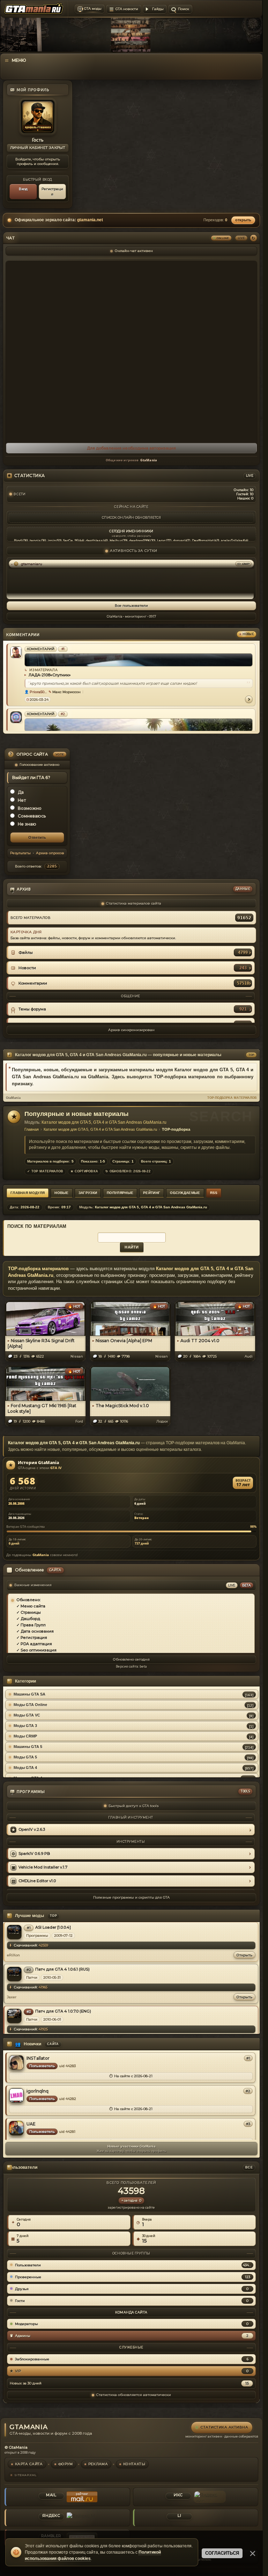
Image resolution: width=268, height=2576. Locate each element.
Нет (22, 800)
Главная (32, 1129)
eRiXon (13, 1955)
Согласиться (222, 2553)
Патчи (32, 1977)
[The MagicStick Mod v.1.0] (130, 1383)
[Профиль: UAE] (16, 2128)
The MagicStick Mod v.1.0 (122, 1406)
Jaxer (12, 1997)
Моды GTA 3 (25, 1726)
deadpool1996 (140, 540)
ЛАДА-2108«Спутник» (49, 675)
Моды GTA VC (27, 1715)
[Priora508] (16, 652)
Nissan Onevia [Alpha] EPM (124, 1341)
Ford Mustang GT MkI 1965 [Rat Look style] (42, 1408)
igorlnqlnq (38, 2091)
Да (21, 792)
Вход (23, 189)
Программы (37, 1935)
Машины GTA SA (29, 1694)
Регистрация (52, 192)
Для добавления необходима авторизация (131, 448)
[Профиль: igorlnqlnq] (16, 2095)
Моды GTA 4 (25, 1768)
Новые (62, 1193)
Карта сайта (29, 2464)
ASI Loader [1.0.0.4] (53, 1927)
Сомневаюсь (32, 816)
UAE (31, 2124)
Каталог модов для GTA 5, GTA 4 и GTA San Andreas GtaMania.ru (104, 1122)
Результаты (20, 853)
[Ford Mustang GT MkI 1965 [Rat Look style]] (45, 1383)
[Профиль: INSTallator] (16, 2062)
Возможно (30, 808)
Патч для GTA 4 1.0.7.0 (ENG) (63, 2011)
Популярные (120, 1193)
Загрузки (88, 1193)
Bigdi (18, 540)
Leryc (161, 540)
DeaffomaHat (203, 540)
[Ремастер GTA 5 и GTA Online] (139, 725)
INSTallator (38, 2058)
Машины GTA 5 (28, 1747)
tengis (35, 540)
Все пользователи (131, 606)
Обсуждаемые (185, 1193)
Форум (66, 2464)
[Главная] (131, 78)
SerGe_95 (71, 540)
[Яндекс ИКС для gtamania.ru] (210, 2497)
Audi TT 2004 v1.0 (200, 1341)
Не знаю (27, 824)
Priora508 (38, 692)
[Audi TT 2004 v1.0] (215, 1318)
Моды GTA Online (30, 1705)
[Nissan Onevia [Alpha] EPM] (130, 1318)
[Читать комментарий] (249, 699)
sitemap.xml (25, 2475)
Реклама (98, 2464)
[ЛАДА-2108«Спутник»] (139, 660)
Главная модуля (28, 1193)
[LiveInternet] (210, 2518)
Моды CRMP (25, 1736)
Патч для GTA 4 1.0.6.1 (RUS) (62, 1969)
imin (52, 540)
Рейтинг (152, 1193)
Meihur (116, 540)
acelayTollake (232, 540)
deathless (94, 540)
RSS (214, 1193)
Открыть (244, 1955)
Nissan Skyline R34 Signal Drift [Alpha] (41, 1343)
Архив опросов (50, 853)
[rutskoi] (16, 717)
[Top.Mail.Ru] (82, 2497)
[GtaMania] (34, 9)
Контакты (134, 2464)
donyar (179, 540)
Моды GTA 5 (25, 1757)
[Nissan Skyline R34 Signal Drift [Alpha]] (45, 1318)
